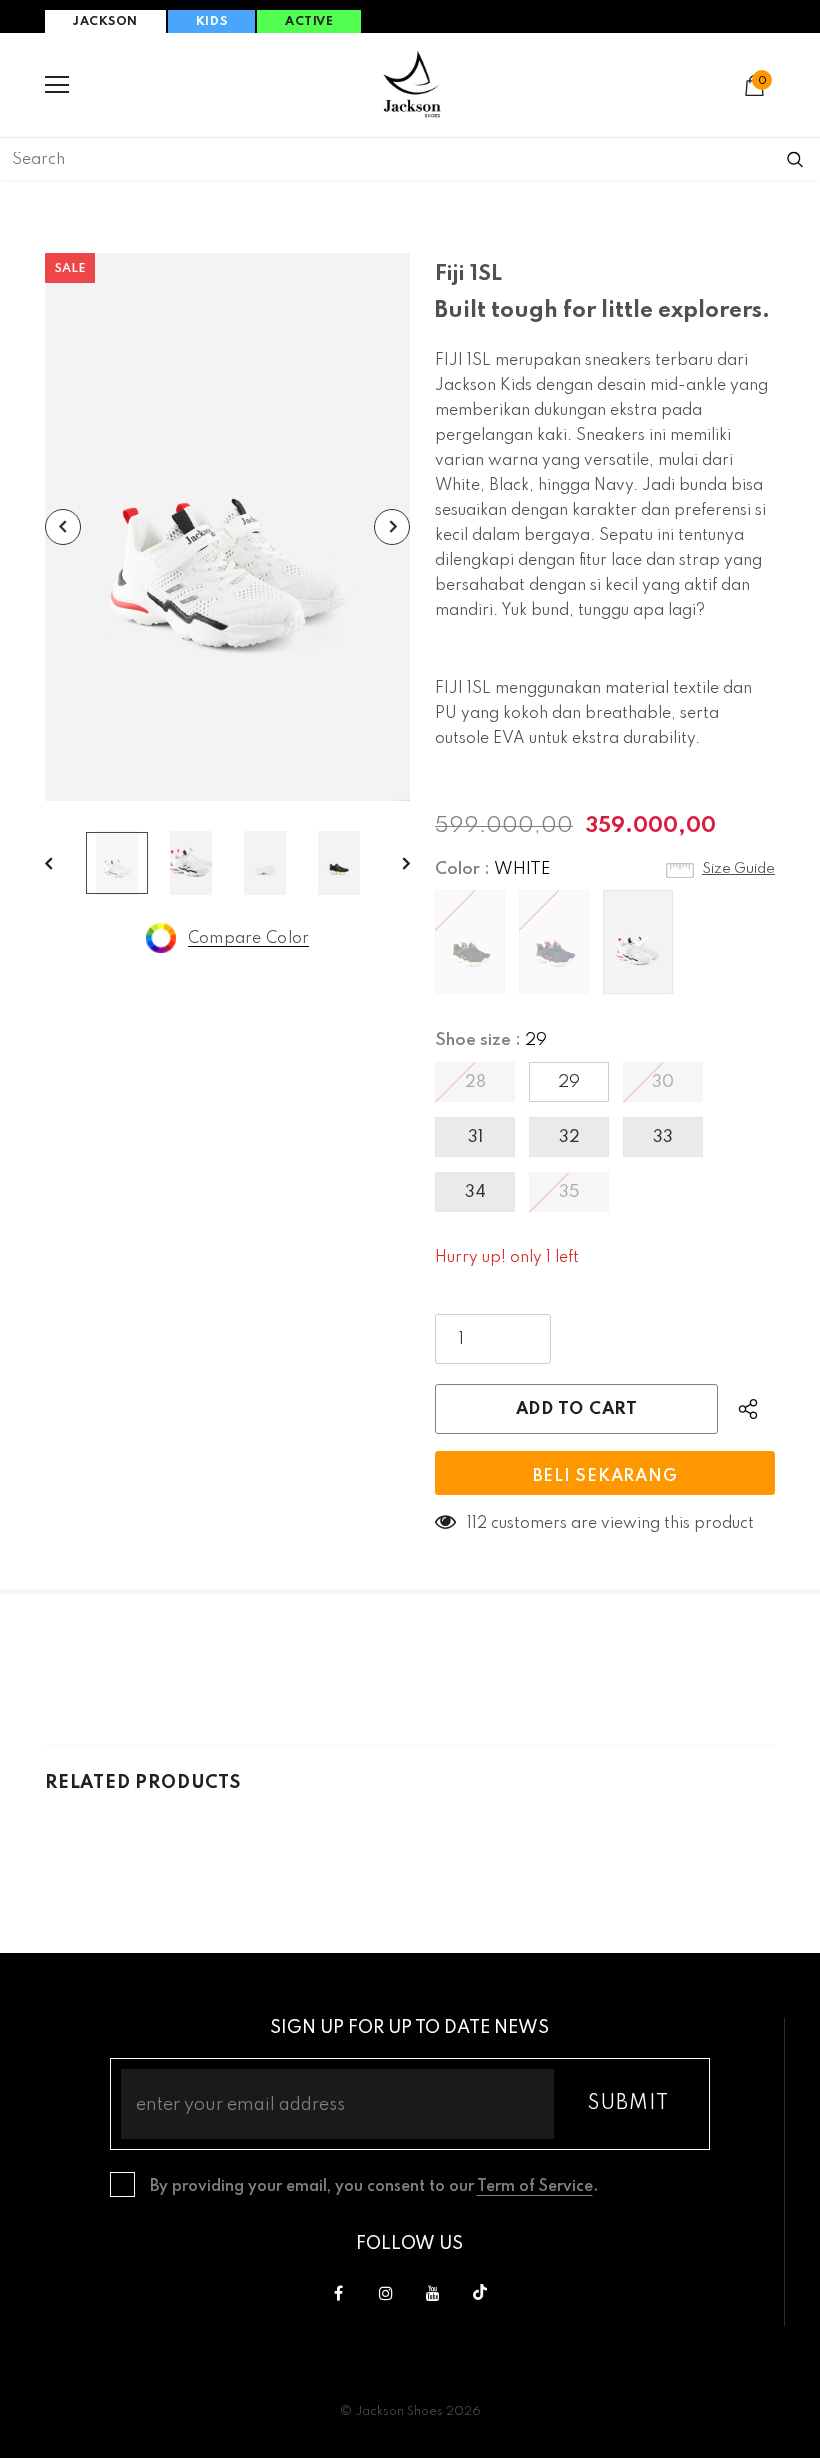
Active (309, 22)
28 (475, 1082)
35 (569, 1192)
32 (569, 1137)
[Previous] (63, 527)
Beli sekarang (605, 1476)
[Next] (392, 527)
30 (663, 1082)
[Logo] (412, 84)
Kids (211, 22)
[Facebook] (339, 2293)
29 (569, 1082)
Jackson (105, 22)
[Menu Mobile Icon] (57, 85)
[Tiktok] (480, 2293)
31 (475, 1137)
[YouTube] (433, 2293)
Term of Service (535, 2187)
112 (477, 1524)
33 (663, 1137)
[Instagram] (386, 2293)
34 (475, 1192)
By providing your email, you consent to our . (374, 2187)
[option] (227, 527)
